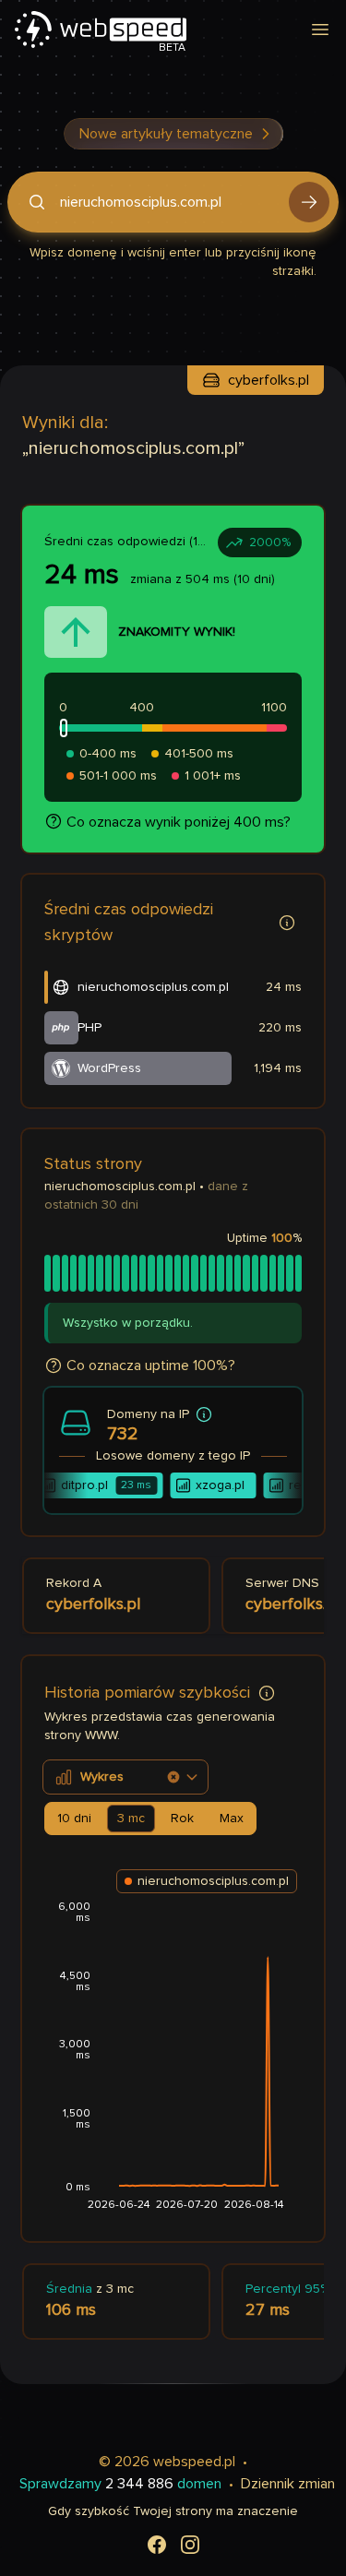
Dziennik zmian (288, 2484)
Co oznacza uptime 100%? (151, 1366)
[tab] (74, 1819)
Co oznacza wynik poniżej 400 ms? (179, 822)
